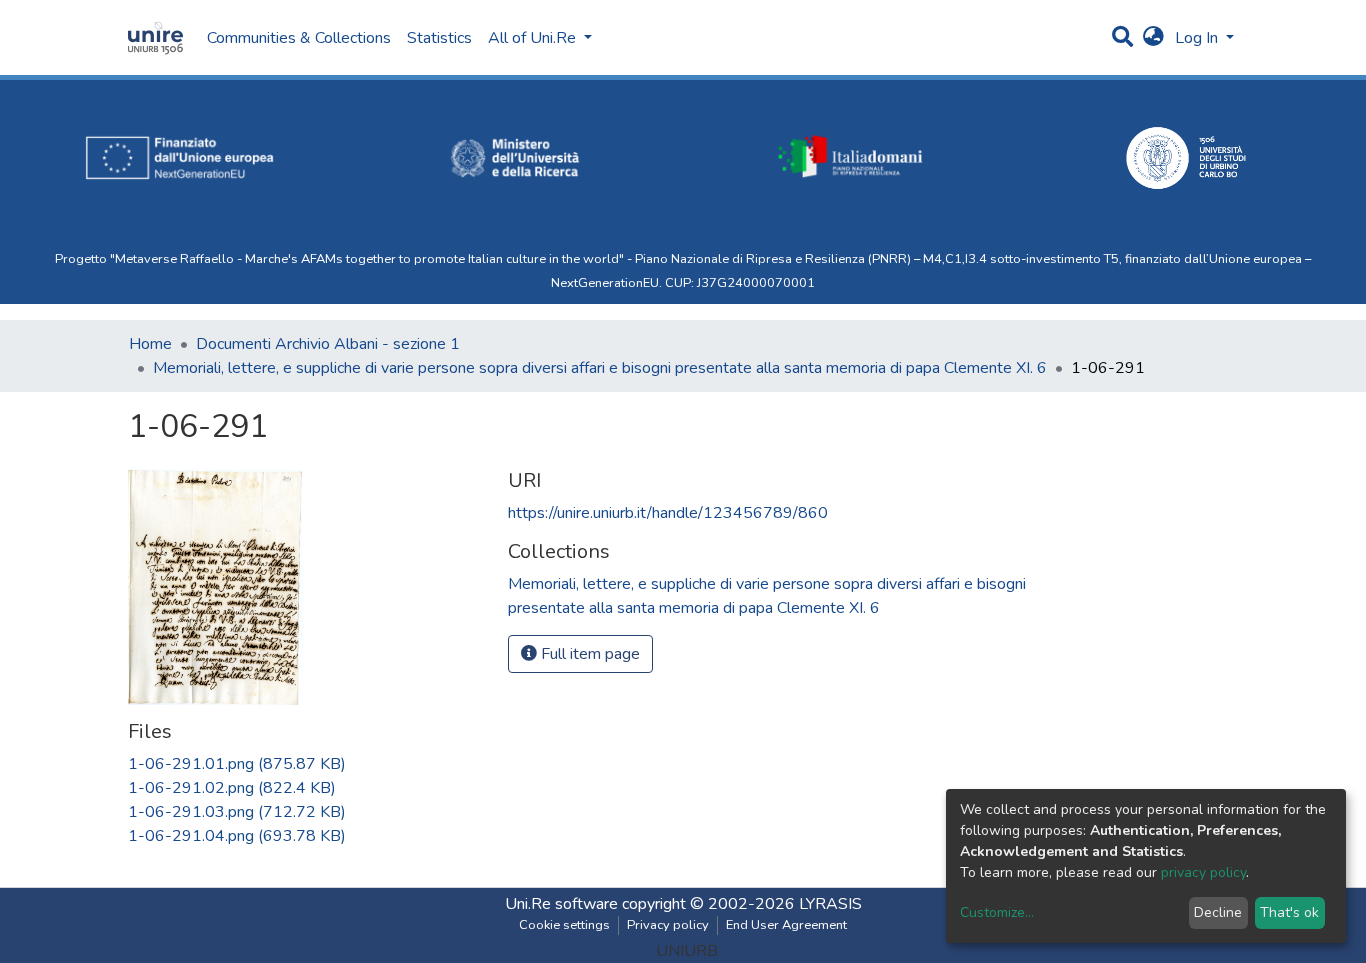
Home (150, 344)
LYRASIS (830, 904)
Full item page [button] (588, 654)
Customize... (997, 912)
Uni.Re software (561, 904)
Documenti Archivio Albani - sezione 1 (328, 344)
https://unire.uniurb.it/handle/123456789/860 (668, 513)
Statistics (439, 38)
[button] (1153, 38)
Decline (1218, 912)
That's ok (1289, 912)
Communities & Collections (299, 38)
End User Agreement (786, 925)
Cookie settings (564, 925)
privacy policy (1203, 872)
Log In (1198, 38)
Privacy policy (668, 925)
